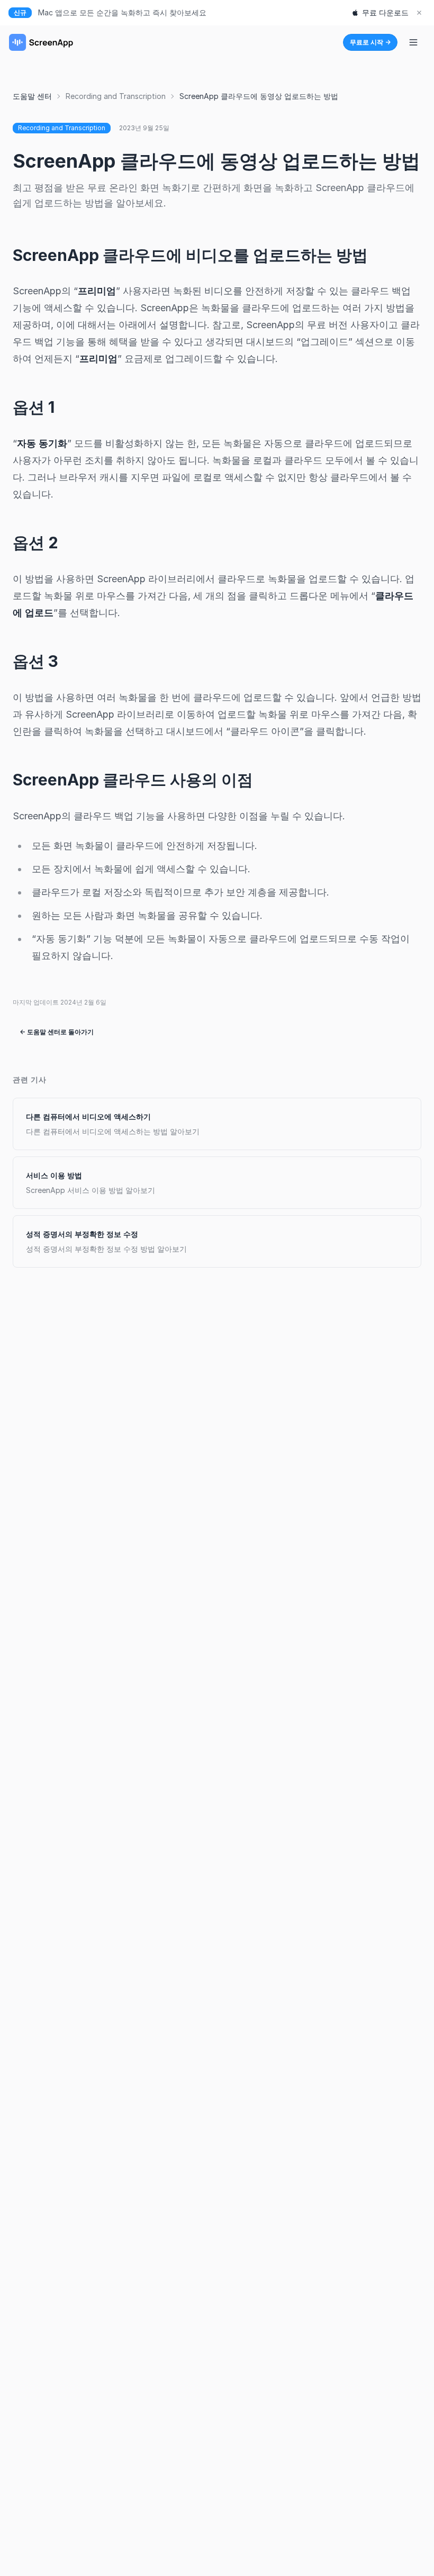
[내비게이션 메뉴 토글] (413, 42)
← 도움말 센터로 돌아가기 (57, 1032)
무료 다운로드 (385, 12)
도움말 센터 (32, 96)
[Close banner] (419, 13)
